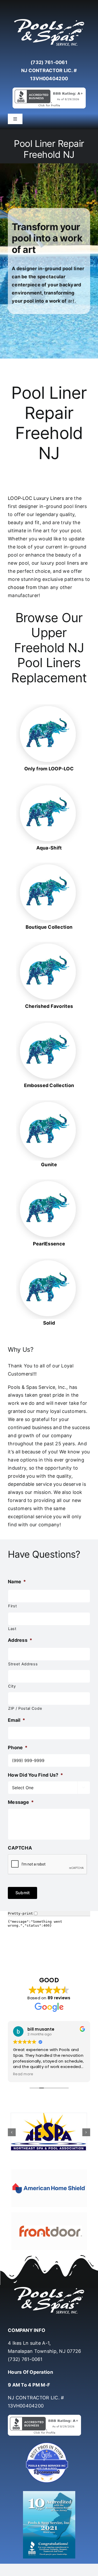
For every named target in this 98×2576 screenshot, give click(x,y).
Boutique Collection (49, 927)
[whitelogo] (49, 19)
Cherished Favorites (49, 1006)
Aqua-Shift (49, 848)
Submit (22, 1893)
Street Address (23, 1664)
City (12, 1686)
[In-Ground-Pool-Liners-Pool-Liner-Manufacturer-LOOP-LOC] (49, 706)
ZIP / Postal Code (25, 1708)
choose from (22, 587)
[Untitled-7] (49, 2443)
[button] (12, 2132)
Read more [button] (23, 2074)
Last (12, 1629)
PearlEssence (49, 1244)
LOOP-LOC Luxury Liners (36, 498)
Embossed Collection (49, 1085)
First (12, 1606)
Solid (49, 1323)
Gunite (49, 1165)
